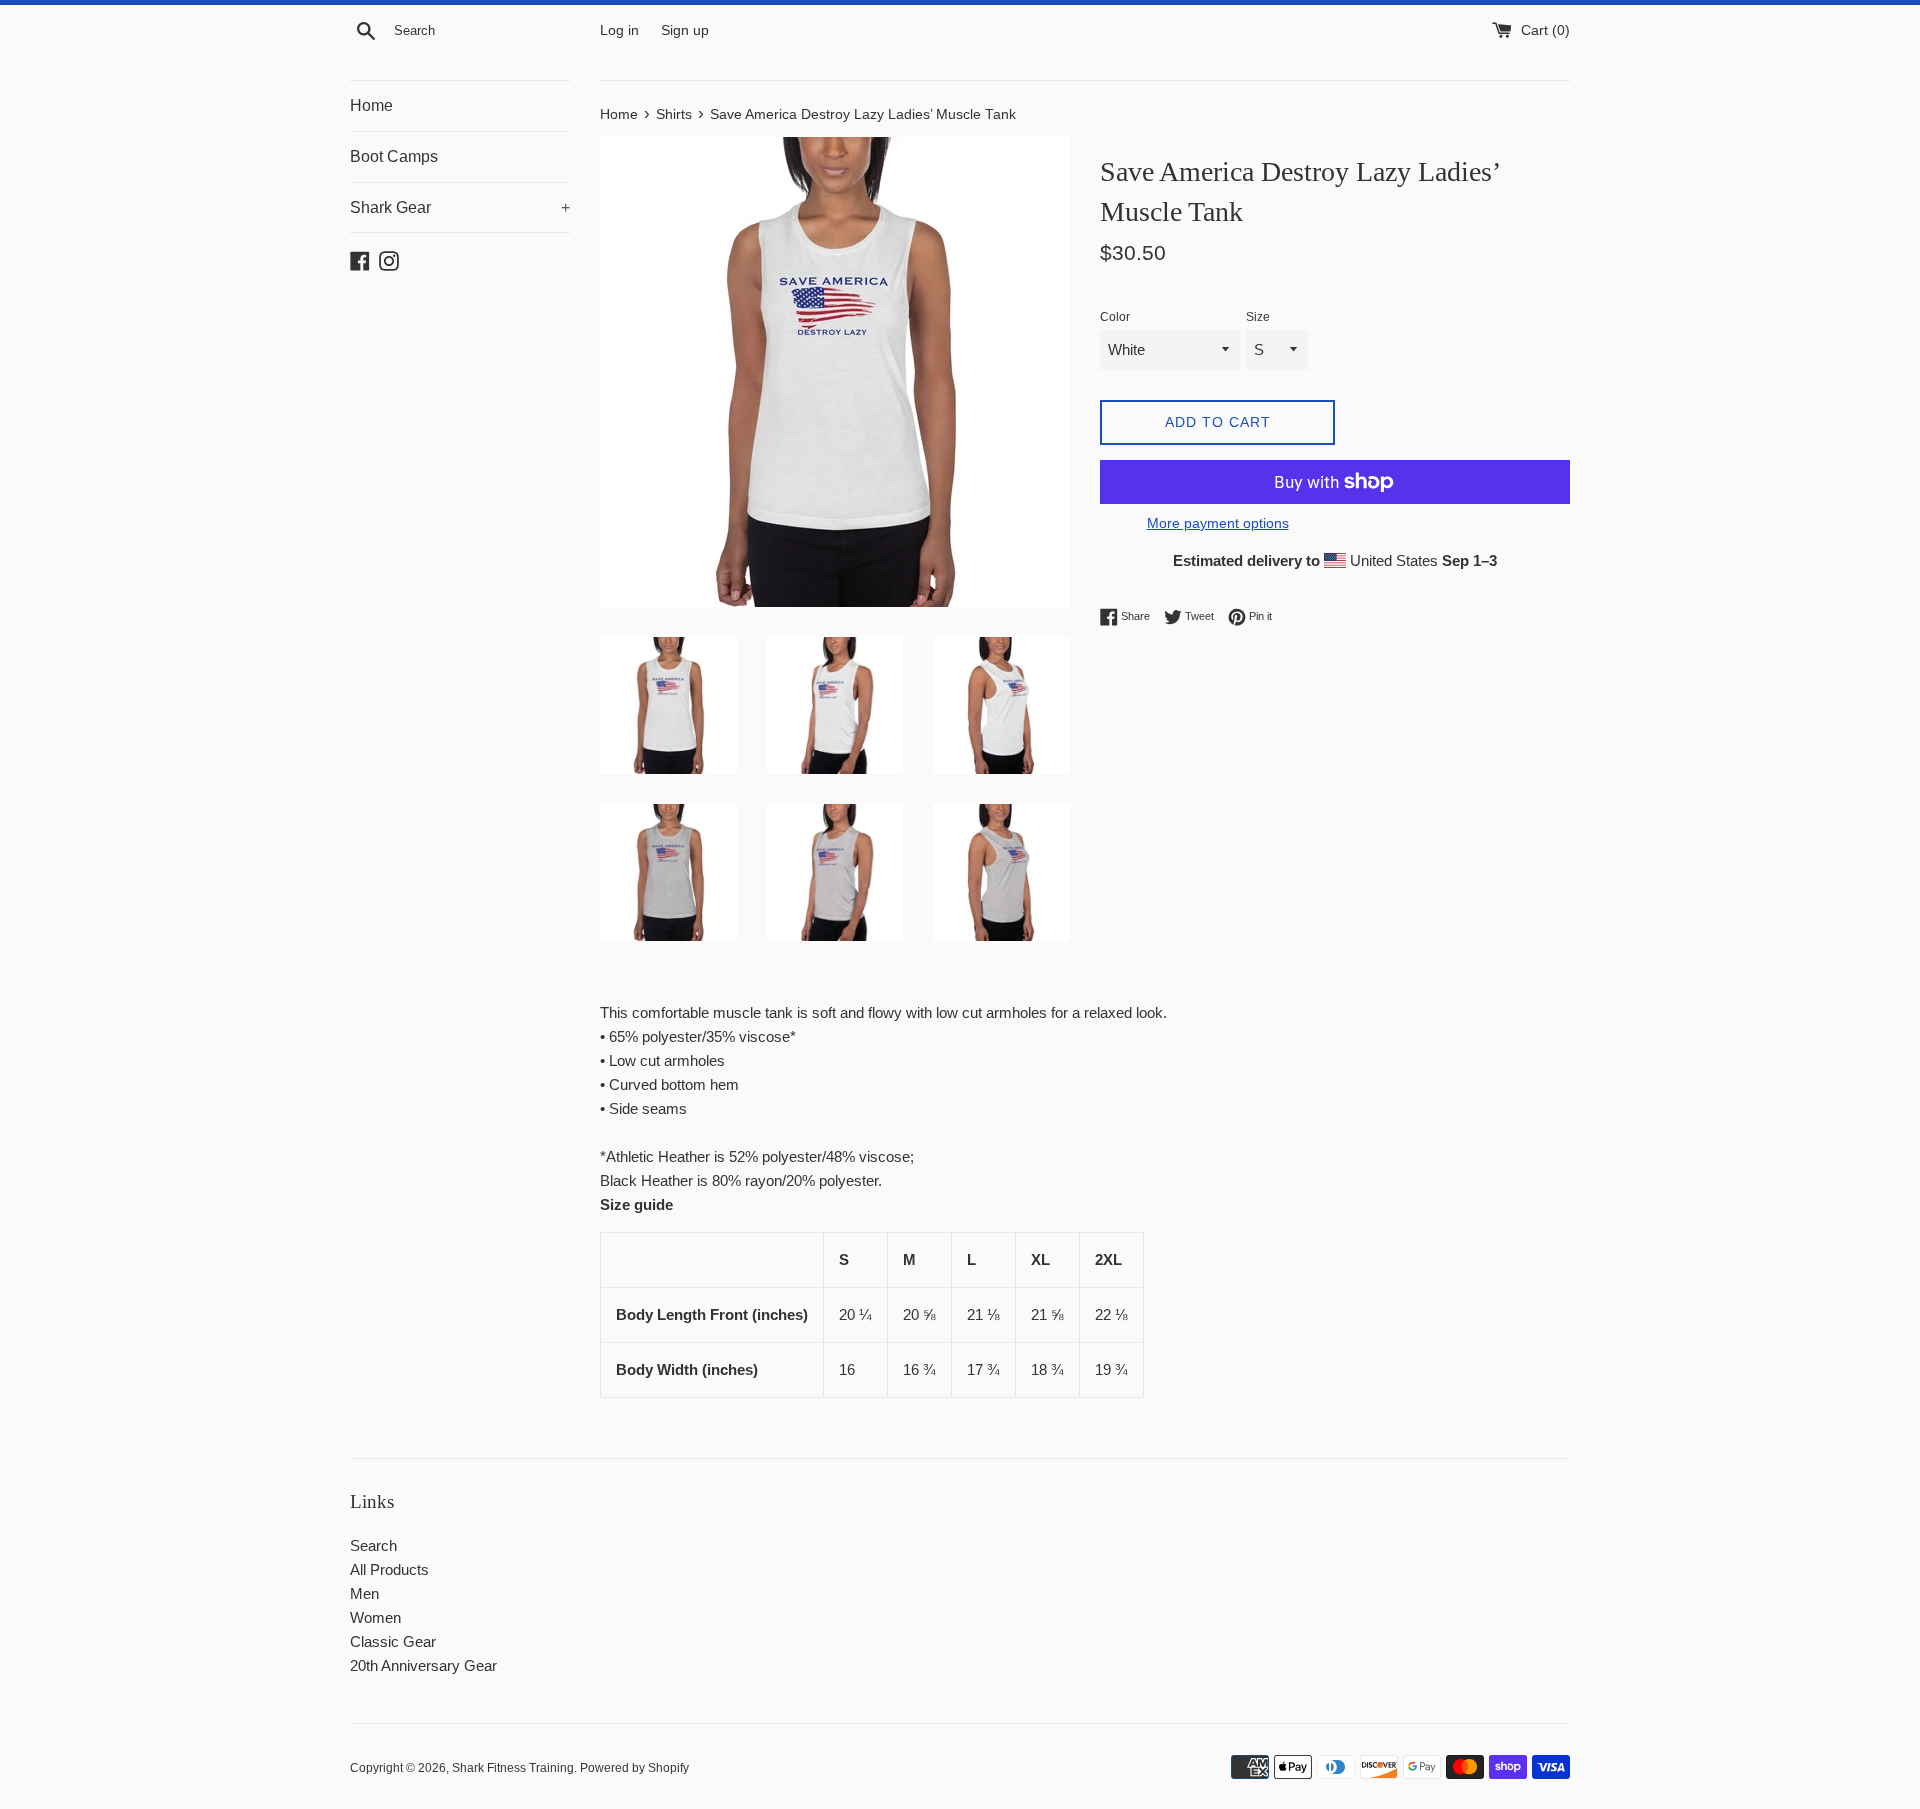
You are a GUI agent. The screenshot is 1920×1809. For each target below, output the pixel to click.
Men (364, 1593)
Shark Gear (460, 207)
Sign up (685, 30)
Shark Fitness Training (513, 1768)
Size (1258, 317)
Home (371, 105)
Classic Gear (393, 1641)
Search (373, 1545)
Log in (619, 30)
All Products (389, 1569)
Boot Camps (394, 156)
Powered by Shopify (634, 1768)
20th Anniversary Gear (423, 1665)
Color (1115, 317)
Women (375, 1617)
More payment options (1218, 523)
